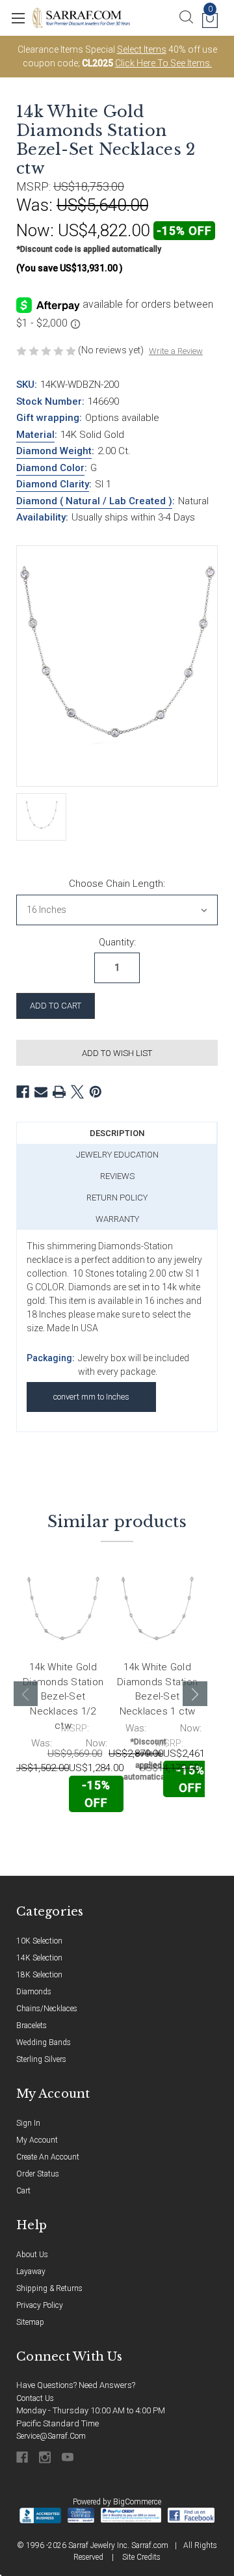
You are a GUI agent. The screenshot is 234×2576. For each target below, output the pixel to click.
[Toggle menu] (18, 18)
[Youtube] (69, 2457)
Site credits (141, 2557)
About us (32, 2255)
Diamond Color (50, 468)
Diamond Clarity (53, 484)
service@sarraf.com (51, 2436)
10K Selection (39, 1941)
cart (23, 2191)
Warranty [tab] (117, 1219)
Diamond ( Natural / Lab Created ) (94, 501)
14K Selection (39, 1958)
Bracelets (32, 2026)
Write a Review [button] (176, 351)
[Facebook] (23, 1092)
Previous (26, 1694)
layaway (31, 2271)
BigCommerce (137, 2502)
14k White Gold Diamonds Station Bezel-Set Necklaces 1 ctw (157, 1689)
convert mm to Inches (91, 1397)
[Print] (59, 1092)
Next (195, 1694)
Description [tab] (117, 1133)
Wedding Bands (44, 2042)
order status (38, 2174)
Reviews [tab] (117, 1176)
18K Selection (39, 1975)
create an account (48, 2157)
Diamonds (34, 1992)
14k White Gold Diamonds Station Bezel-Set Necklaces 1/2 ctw (63, 1696)
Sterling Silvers (41, 2059)
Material (35, 435)
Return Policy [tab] (117, 1198)
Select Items (142, 49)
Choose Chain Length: (117, 884)
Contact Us (35, 2398)
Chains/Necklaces (47, 2009)
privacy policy (40, 2305)
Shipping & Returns (49, 2288)
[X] (77, 1092)
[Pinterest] (96, 1092)
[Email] (41, 1092)
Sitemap (30, 2322)
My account (37, 2140)
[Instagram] (46, 2457)
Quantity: (117, 942)
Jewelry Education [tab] (117, 1155)
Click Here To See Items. (163, 63)
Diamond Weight (54, 451)
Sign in (28, 2123)
